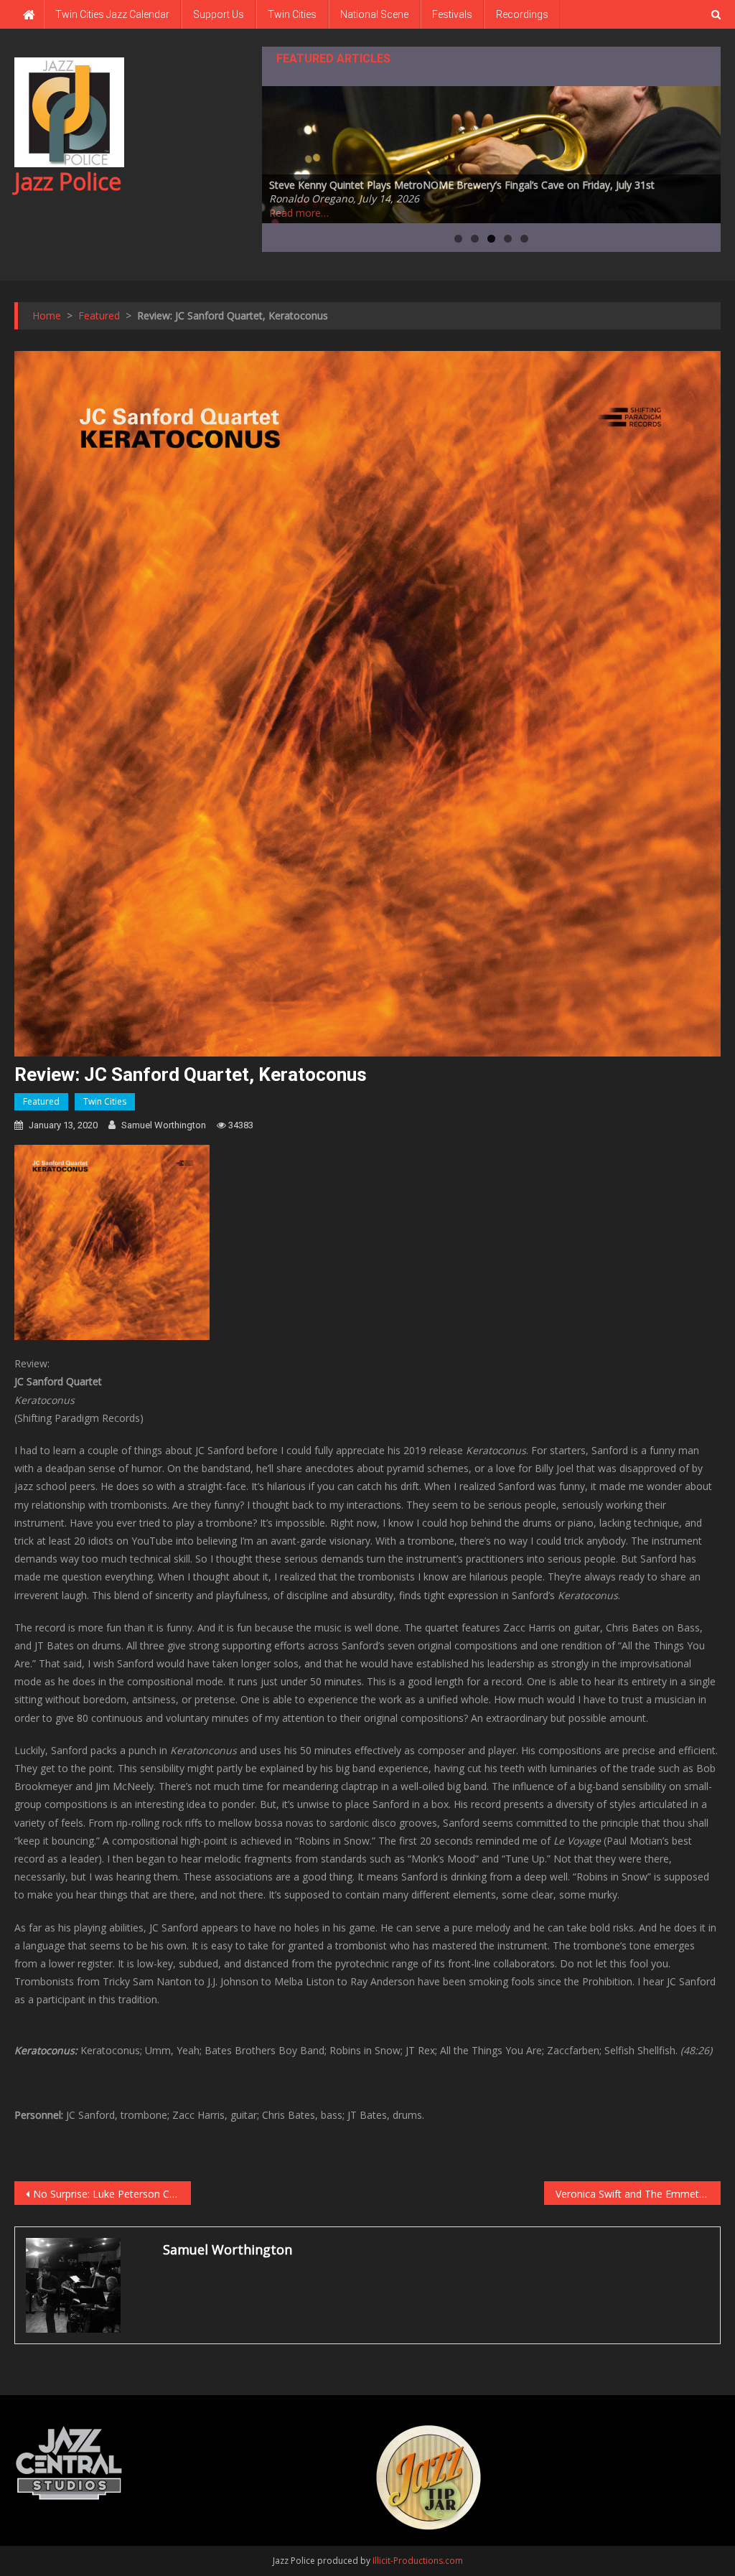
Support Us (219, 14)
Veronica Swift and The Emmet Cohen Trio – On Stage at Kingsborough (638, 2194)
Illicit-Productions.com (418, 2561)
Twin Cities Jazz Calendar (112, 14)
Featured (41, 1101)
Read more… (299, 213)
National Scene (374, 14)
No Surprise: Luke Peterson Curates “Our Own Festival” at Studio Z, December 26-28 (112, 2194)
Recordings (522, 14)
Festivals (452, 14)
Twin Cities (292, 14)
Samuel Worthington (164, 1125)
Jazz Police (68, 181)
